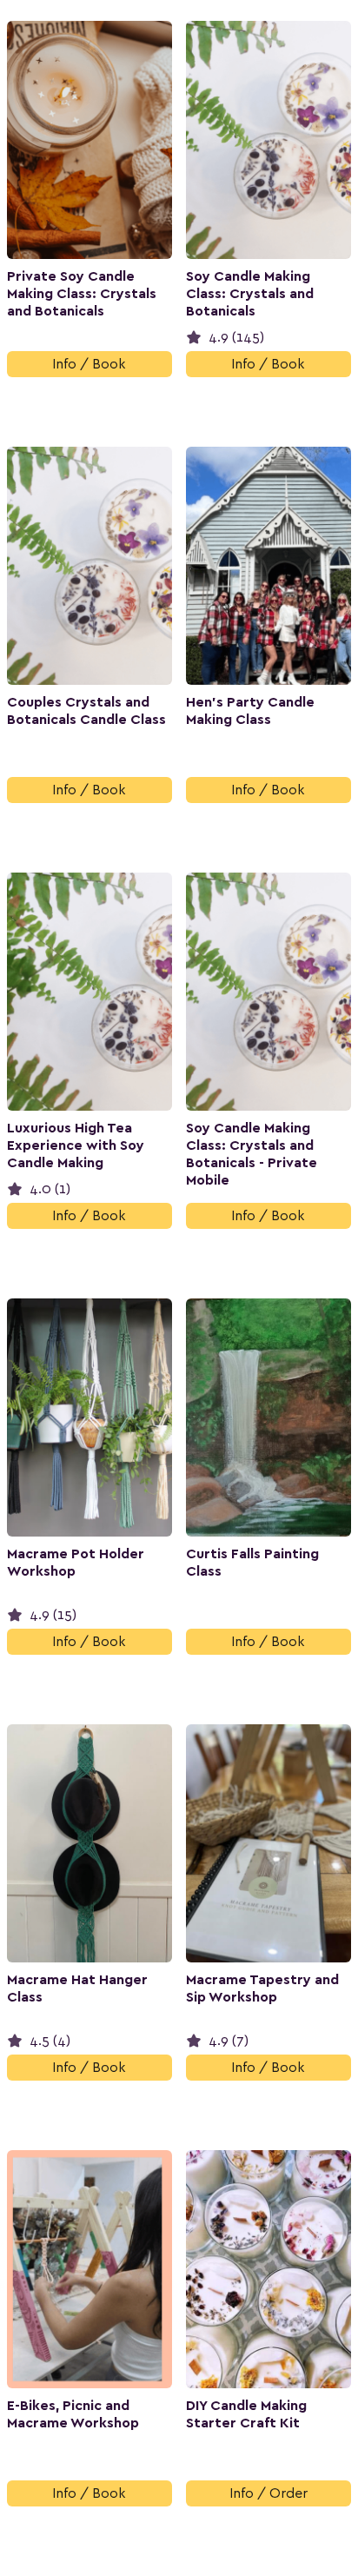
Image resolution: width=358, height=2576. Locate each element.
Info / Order (268, 2493)
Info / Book (89, 364)
